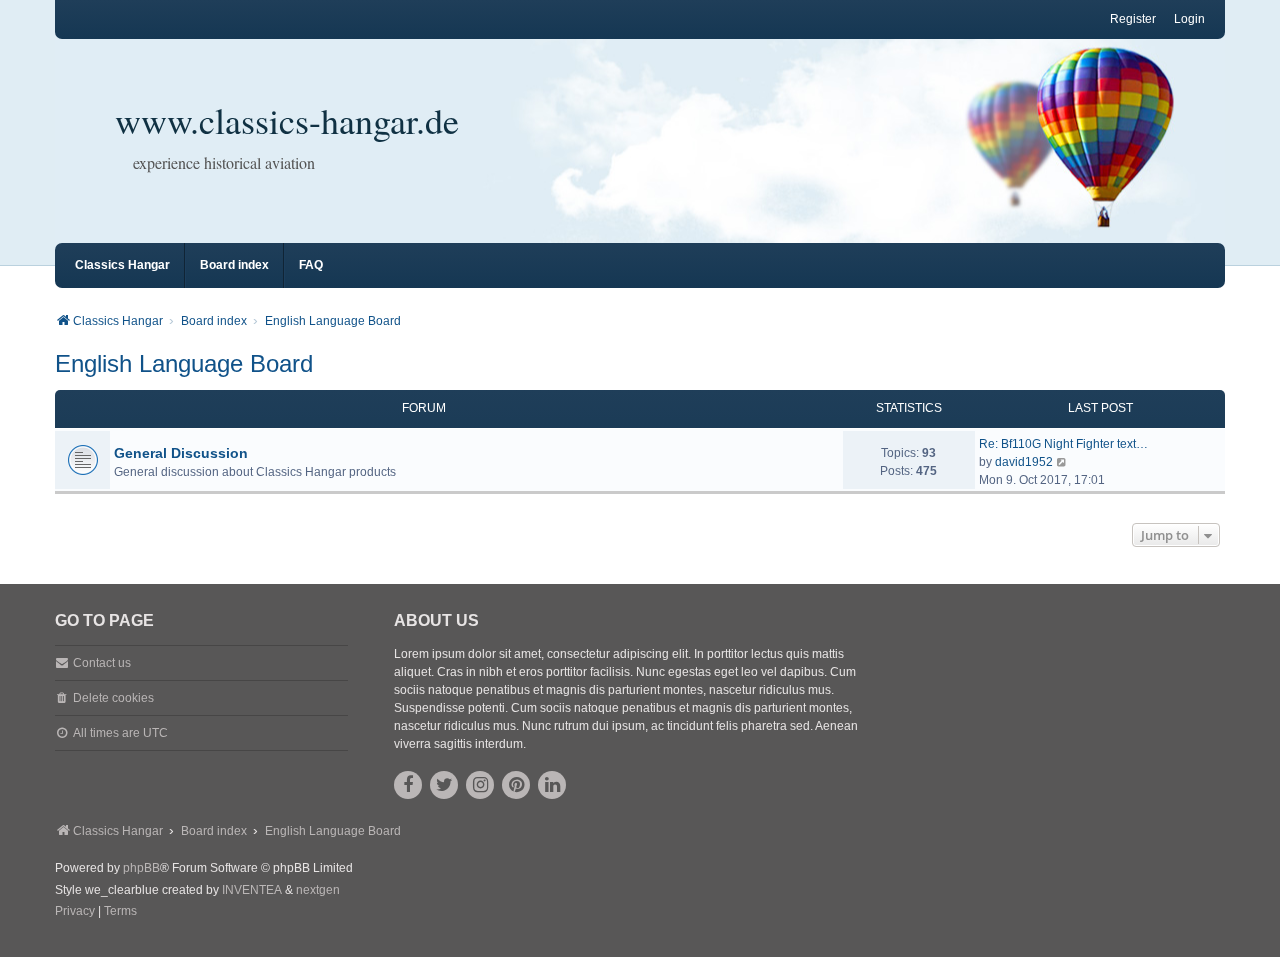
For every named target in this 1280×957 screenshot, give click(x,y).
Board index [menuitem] (234, 265)
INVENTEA (252, 890)
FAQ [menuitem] (311, 265)
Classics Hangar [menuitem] (122, 265)
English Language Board (184, 363)
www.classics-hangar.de (287, 120)
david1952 (1024, 462)
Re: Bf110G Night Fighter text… (1063, 444)
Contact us (102, 663)
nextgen (318, 890)
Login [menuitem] (1189, 19)
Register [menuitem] (1133, 19)
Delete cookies (113, 698)
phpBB (141, 868)
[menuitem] (75, 912)
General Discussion (181, 453)
